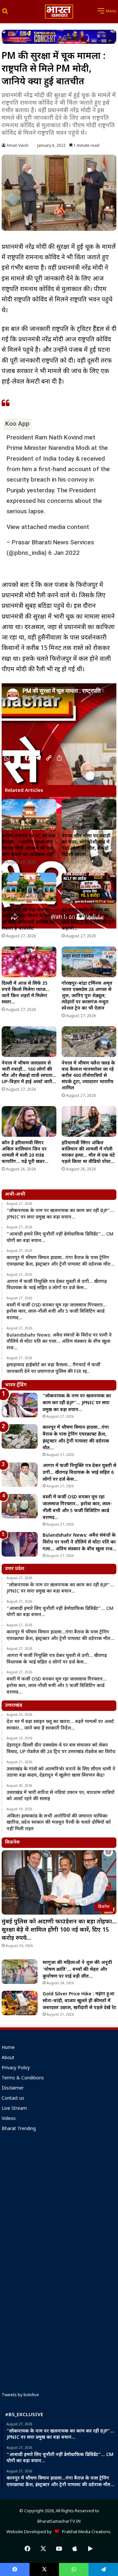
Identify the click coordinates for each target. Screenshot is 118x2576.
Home (8, 2048)
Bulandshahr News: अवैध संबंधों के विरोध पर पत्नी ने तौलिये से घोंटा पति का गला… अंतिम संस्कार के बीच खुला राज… (79, 1542)
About (8, 2058)
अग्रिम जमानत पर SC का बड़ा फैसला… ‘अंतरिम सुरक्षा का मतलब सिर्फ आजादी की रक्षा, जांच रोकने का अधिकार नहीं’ (29, 845)
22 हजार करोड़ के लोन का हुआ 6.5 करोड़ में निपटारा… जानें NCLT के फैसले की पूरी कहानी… (88, 919)
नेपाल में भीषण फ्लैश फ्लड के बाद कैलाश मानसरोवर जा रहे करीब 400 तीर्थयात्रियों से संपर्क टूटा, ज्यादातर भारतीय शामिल (88, 1076)
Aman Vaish (18, 146)
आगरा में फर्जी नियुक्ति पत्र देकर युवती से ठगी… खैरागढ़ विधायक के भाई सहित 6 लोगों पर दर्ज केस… (79, 1473)
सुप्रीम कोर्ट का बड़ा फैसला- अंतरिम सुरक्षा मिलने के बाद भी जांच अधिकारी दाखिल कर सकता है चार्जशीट (29, 919)
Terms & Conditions (23, 2078)
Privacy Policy (16, 2068)
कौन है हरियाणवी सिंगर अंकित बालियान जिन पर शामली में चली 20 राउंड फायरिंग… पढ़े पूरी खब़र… (25, 1152)
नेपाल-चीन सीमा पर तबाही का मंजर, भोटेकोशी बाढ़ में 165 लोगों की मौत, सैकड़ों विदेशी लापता (86, 845)
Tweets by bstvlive (20, 2395)
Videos (9, 2119)
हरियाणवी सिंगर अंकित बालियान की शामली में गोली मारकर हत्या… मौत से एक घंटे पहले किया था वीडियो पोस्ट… (88, 1152)
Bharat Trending (19, 2129)
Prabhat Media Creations (85, 2532)
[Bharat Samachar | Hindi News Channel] (59, 12)
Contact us (13, 2099)
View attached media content (48, 527)
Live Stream (14, 2109)
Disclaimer (13, 2089)
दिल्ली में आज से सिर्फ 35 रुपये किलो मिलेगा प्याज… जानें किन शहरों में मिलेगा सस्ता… (26, 993)
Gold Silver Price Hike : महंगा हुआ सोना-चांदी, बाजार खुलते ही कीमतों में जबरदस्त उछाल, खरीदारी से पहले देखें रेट (79, 2001)
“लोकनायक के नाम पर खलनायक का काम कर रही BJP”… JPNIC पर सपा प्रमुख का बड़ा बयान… (77, 1403)
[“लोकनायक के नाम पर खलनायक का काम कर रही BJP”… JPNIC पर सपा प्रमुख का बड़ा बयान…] (20, 1405)
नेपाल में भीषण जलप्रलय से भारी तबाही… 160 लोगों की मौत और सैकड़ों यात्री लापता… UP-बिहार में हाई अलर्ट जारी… (29, 1073)
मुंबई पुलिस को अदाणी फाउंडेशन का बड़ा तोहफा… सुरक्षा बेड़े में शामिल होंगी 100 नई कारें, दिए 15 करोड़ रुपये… (59, 1930)
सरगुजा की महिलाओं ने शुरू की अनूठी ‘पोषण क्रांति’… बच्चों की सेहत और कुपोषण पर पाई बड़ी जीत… (77, 1970)
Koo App (17, 424)
